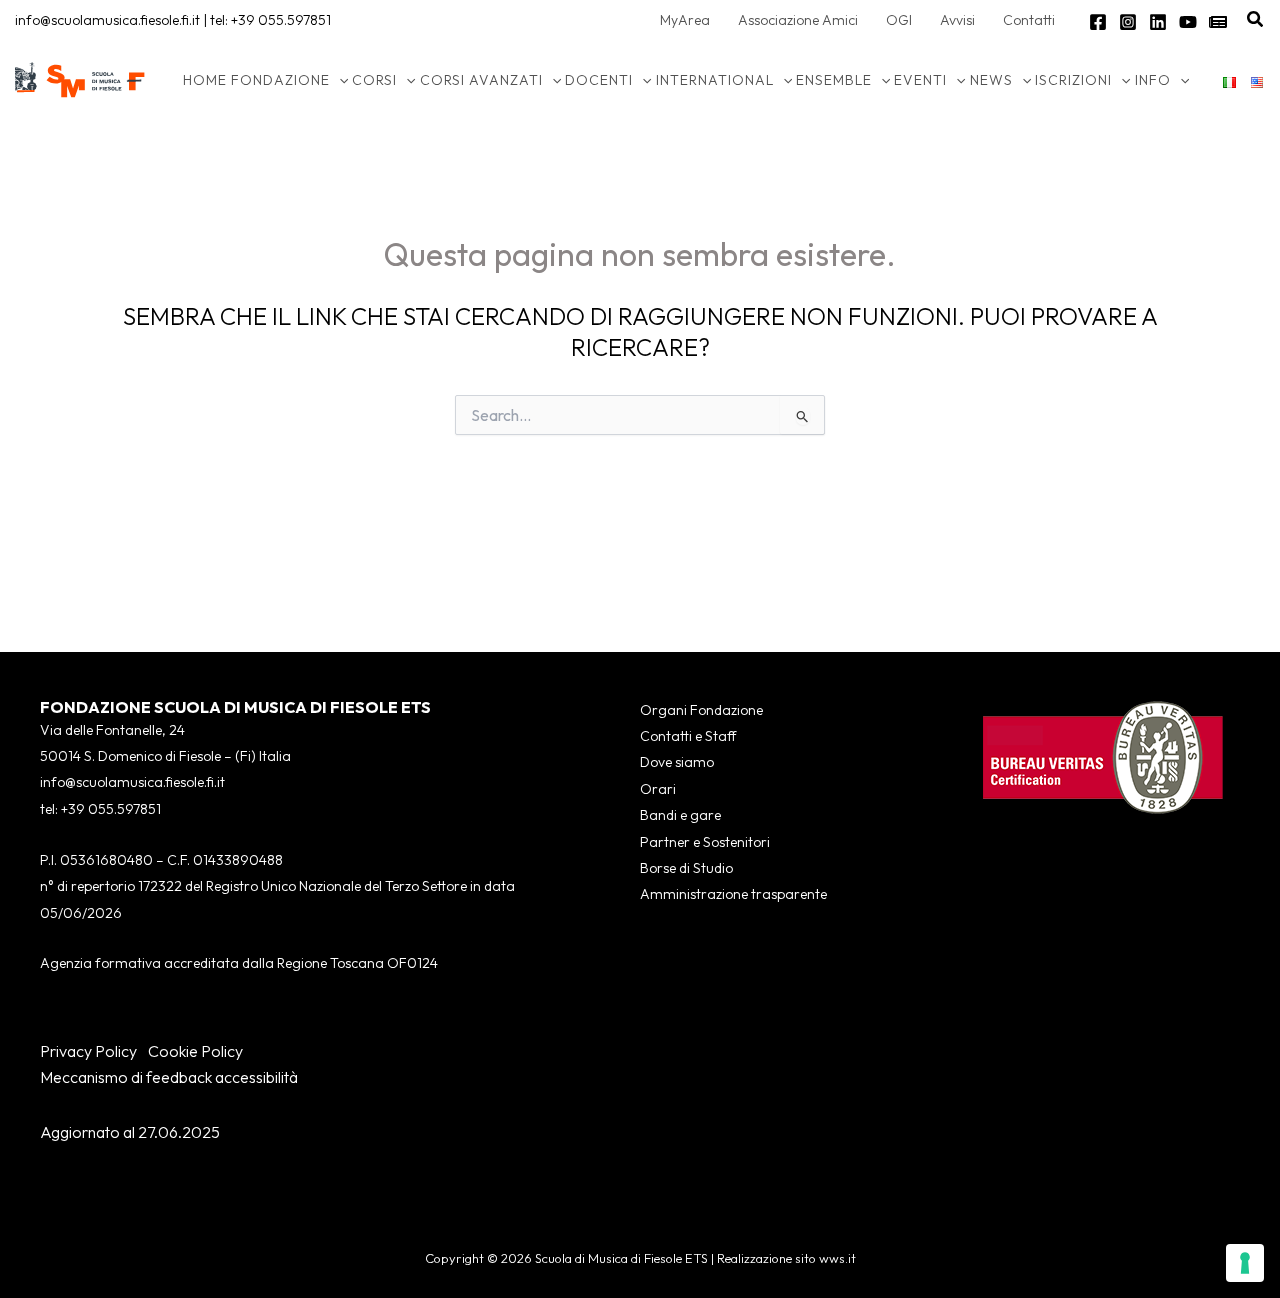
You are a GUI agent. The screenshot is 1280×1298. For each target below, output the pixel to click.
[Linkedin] (1158, 22)
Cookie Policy (195, 1051)
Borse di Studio (686, 868)
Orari (658, 789)
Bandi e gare (680, 815)
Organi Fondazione (701, 710)
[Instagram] (1128, 22)
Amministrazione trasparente (733, 894)
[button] (1256, 20)
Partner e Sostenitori (705, 842)
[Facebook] (1098, 22)
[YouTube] (1188, 22)
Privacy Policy (88, 1051)
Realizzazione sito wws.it (786, 1258)
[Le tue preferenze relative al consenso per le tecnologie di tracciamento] (1245, 1263)
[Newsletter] (1218, 22)
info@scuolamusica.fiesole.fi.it (107, 20)
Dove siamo (677, 762)
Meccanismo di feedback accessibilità (169, 1077)
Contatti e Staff (688, 736)
